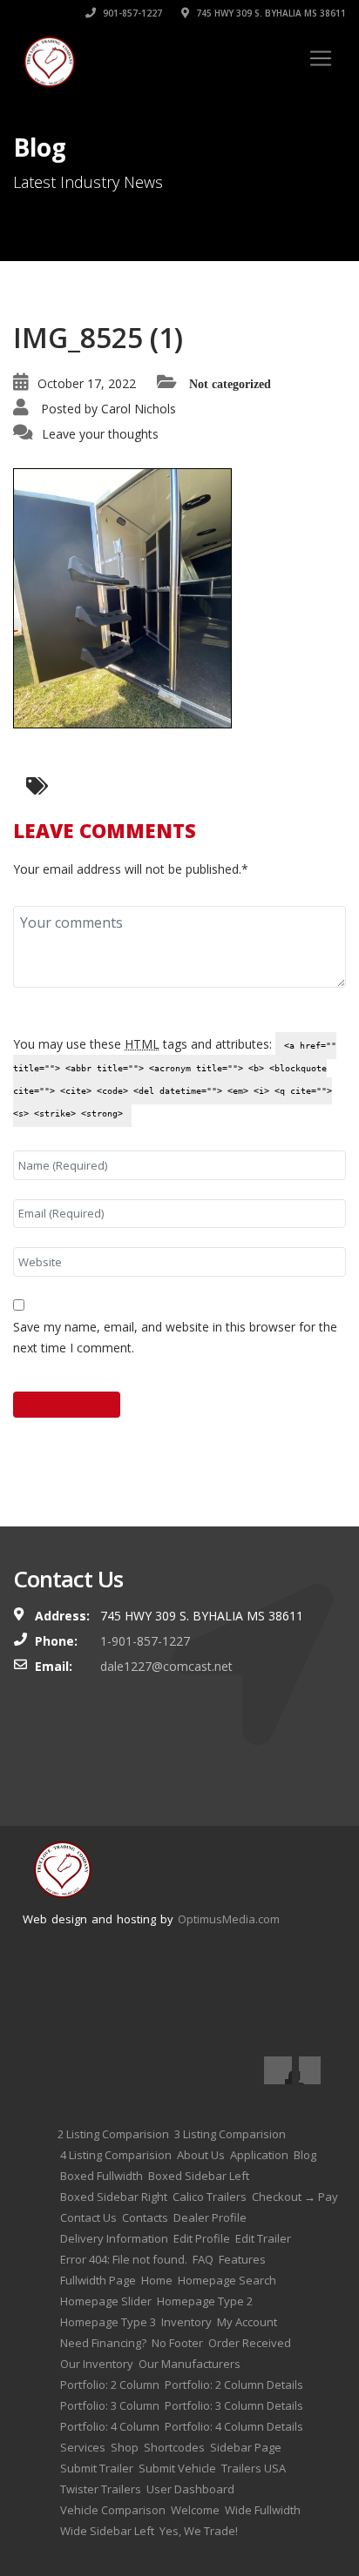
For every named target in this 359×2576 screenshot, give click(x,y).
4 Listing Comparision (116, 2155)
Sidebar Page (246, 2447)
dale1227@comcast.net (166, 1666)
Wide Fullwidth (263, 2510)
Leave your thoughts (100, 434)
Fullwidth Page (98, 2280)
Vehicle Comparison (113, 2510)
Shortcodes (174, 2447)
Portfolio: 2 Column (110, 2385)
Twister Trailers (101, 2489)
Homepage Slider (106, 2301)
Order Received (250, 2343)
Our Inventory (97, 2364)
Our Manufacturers (190, 2364)
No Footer (177, 2343)
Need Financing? (103, 2343)
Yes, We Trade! (199, 2531)
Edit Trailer (263, 2238)
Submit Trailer (97, 2468)
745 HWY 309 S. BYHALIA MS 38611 (270, 13)
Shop (125, 2447)
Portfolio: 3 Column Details (234, 2405)
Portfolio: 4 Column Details (234, 2426)
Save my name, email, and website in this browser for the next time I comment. (175, 1337)
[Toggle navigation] (321, 58)
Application (259, 2155)
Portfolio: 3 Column (110, 2405)
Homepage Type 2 (205, 2301)
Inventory (186, 2322)
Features (242, 2259)
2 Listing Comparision (113, 2134)
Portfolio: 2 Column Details (234, 2385)
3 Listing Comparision (230, 2134)
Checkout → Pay (295, 2197)
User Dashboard (190, 2489)
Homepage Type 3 (108, 2322)
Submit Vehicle (177, 2468)
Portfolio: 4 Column (110, 2426)
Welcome (195, 2510)
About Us (201, 2155)
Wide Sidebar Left (107, 2531)
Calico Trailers (210, 2197)
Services (83, 2447)
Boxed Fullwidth (102, 2176)
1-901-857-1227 (145, 1641)
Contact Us (88, 2217)
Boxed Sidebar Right (114, 2197)
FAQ (203, 2259)
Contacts (145, 2217)
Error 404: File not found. (124, 2259)
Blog (305, 2155)
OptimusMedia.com (229, 1919)
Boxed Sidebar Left (199, 2176)
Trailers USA (254, 2468)
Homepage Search (227, 2280)
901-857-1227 (131, 13)
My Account (247, 2322)
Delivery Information (114, 2238)
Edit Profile (202, 2238)
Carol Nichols (139, 409)
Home (157, 2280)
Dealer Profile (210, 2217)
